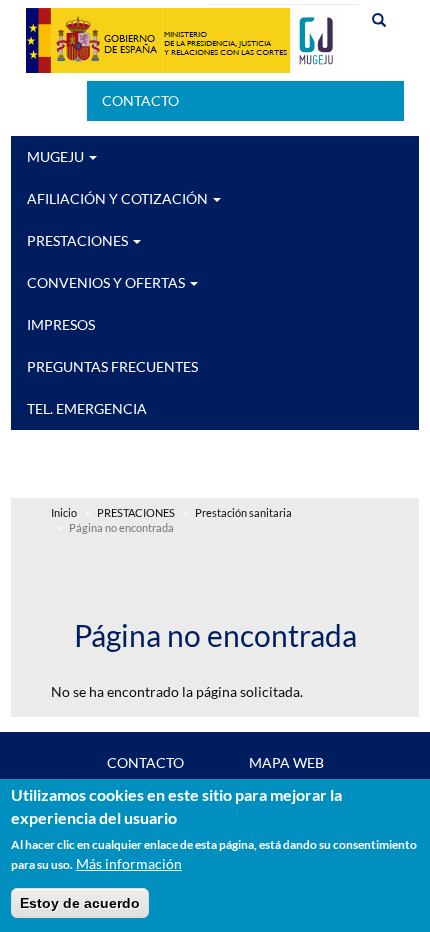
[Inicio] (183, 40)
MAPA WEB (286, 762)
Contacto (140, 100)
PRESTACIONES (79, 240)
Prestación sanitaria (243, 513)
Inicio (64, 513)
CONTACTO (145, 762)
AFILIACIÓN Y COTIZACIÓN (119, 198)
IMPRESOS (61, 324)
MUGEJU (57, 156)
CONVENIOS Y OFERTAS (107, 282)
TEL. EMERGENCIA (87, 408)
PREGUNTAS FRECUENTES (112, 366)
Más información (129, 863)
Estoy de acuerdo (80, 903)
